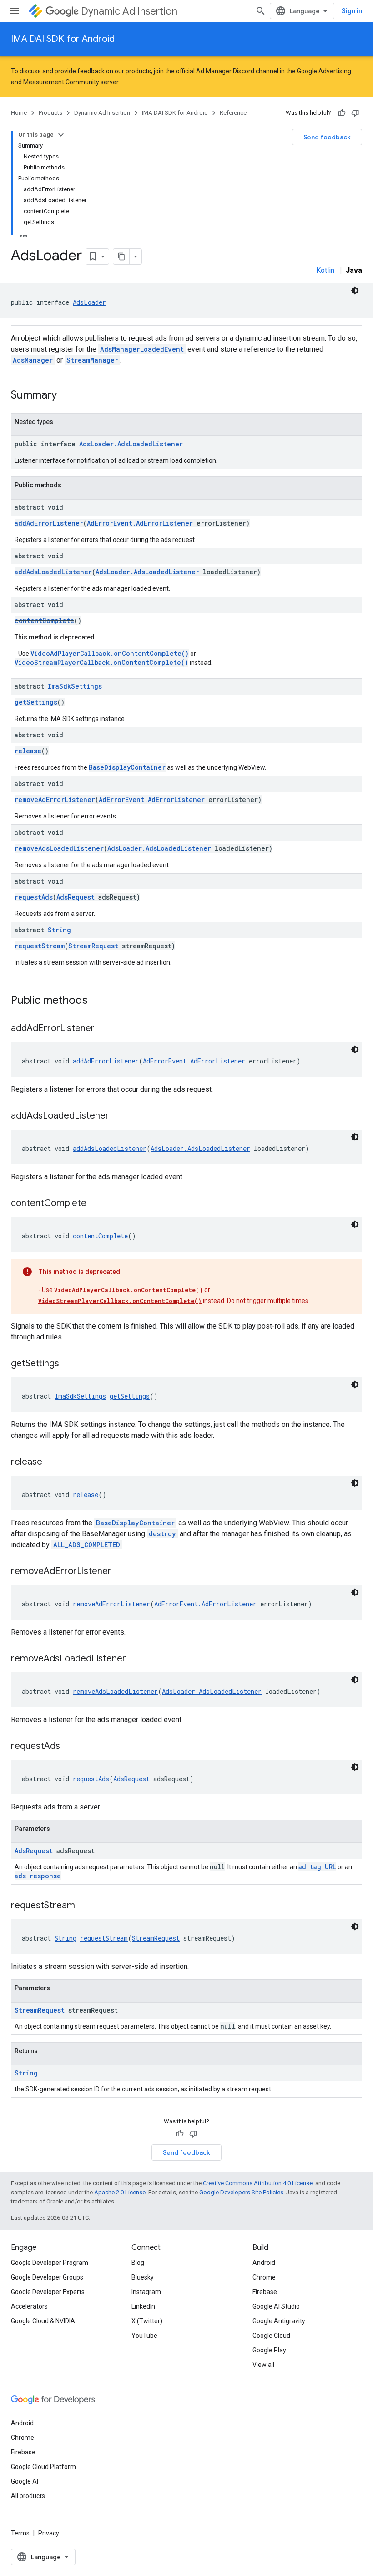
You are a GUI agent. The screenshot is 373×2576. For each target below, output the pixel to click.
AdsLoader (89, 302)
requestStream (40, 946)
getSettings (36, 702)
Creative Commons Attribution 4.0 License (258, 2183)
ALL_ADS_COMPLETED (87, 1545)
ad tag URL (317, 1867)
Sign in (352, 11)
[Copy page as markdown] (121, 256)
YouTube (144, 2336)
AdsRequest (76, 897)
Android (264, 2263)
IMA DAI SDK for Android (63, 39)
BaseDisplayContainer (127, 767)
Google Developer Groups (47, 2277)
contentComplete (44, 621)
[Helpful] (342, 113)
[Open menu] (15, 11)
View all (263, 2365)
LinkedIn (143, 2306)
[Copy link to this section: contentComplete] (96, 1204)
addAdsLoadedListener (53, 572)
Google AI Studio (276, 2306)
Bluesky (143, 2277)
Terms (20, 2533)
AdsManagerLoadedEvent (142, 349)
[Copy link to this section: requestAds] (69, 1747)
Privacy (49, 2533)
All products (28, 2496)
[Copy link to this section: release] (51, 1462)
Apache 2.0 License (120, 2192)
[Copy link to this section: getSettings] (68, 1364)
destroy (162, 1534)
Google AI (25, 2481)
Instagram (146, 2292)
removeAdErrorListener (55, 800)
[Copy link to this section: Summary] (66, 396)
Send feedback (327, 137)
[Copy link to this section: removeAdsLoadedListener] (135, 1659)
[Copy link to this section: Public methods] (97, 1001)
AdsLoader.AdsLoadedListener (131, 444)
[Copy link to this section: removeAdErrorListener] (121, 1572)
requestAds (34, 897)
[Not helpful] (355, 113)
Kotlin (325, 270)
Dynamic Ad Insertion (129, 11)
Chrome (264, 2277)
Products (50, 113)
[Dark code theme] (355, 291)
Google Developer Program (50, 2263)
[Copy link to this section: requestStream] (84, 1906)
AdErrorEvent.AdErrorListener (140, 523)
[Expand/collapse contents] (61, 135)
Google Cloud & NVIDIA (43, 2321)
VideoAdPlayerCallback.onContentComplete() (110, 653)
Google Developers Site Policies (241, 2192)
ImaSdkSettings (75, 686)
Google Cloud (271, 2336)
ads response (38, 1876)
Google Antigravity (279, 2321)
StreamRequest (93, 946)
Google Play (269, 2350)
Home (19, 113)
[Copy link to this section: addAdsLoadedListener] (118, 1116)
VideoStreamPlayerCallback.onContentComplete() (101, 662)
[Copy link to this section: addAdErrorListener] (104, 1029)
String (59, 930)
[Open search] (261, 11)
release (28, 751)
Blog (138, 2263)
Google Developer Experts (48, 2292)
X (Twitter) (147, 2321)
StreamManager (92, 360)
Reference (233, 113)
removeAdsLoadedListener (59, 848)
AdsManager (33, 360)
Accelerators (29, 2306)
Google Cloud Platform (43, 2467)
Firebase (265, 2292)
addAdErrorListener (49, 523)
